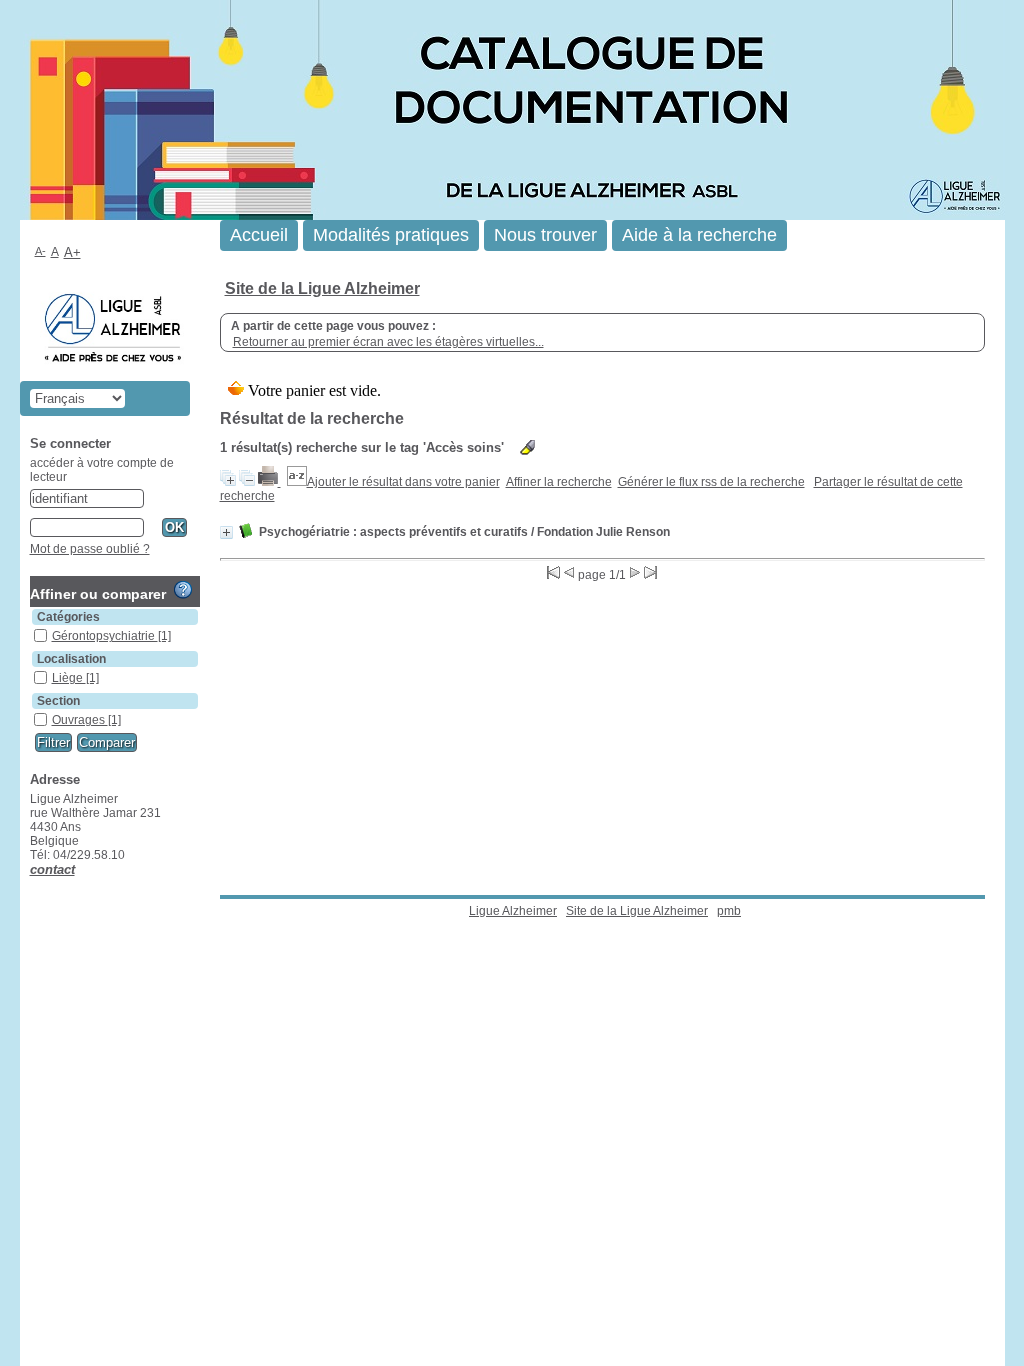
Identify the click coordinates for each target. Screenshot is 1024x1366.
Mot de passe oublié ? (90, 549)
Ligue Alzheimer (513, 911)
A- (40, 251)
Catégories (68, 617)
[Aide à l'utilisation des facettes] (183, 590)
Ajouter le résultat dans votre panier (403, 482)
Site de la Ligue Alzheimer (322, 288)
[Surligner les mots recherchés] (527, 447)
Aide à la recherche (699, 235)
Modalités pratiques (391, 235)
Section (58, 701)
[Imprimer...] (269, 482)
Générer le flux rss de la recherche (711, 482)
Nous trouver (545, 235)
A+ (72, 252)
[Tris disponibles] (297, 482)
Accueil (259, 235)
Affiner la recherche (559, 482)
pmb (729, 911)
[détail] (226, 532)
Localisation (71, 659)
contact (52, 869)
